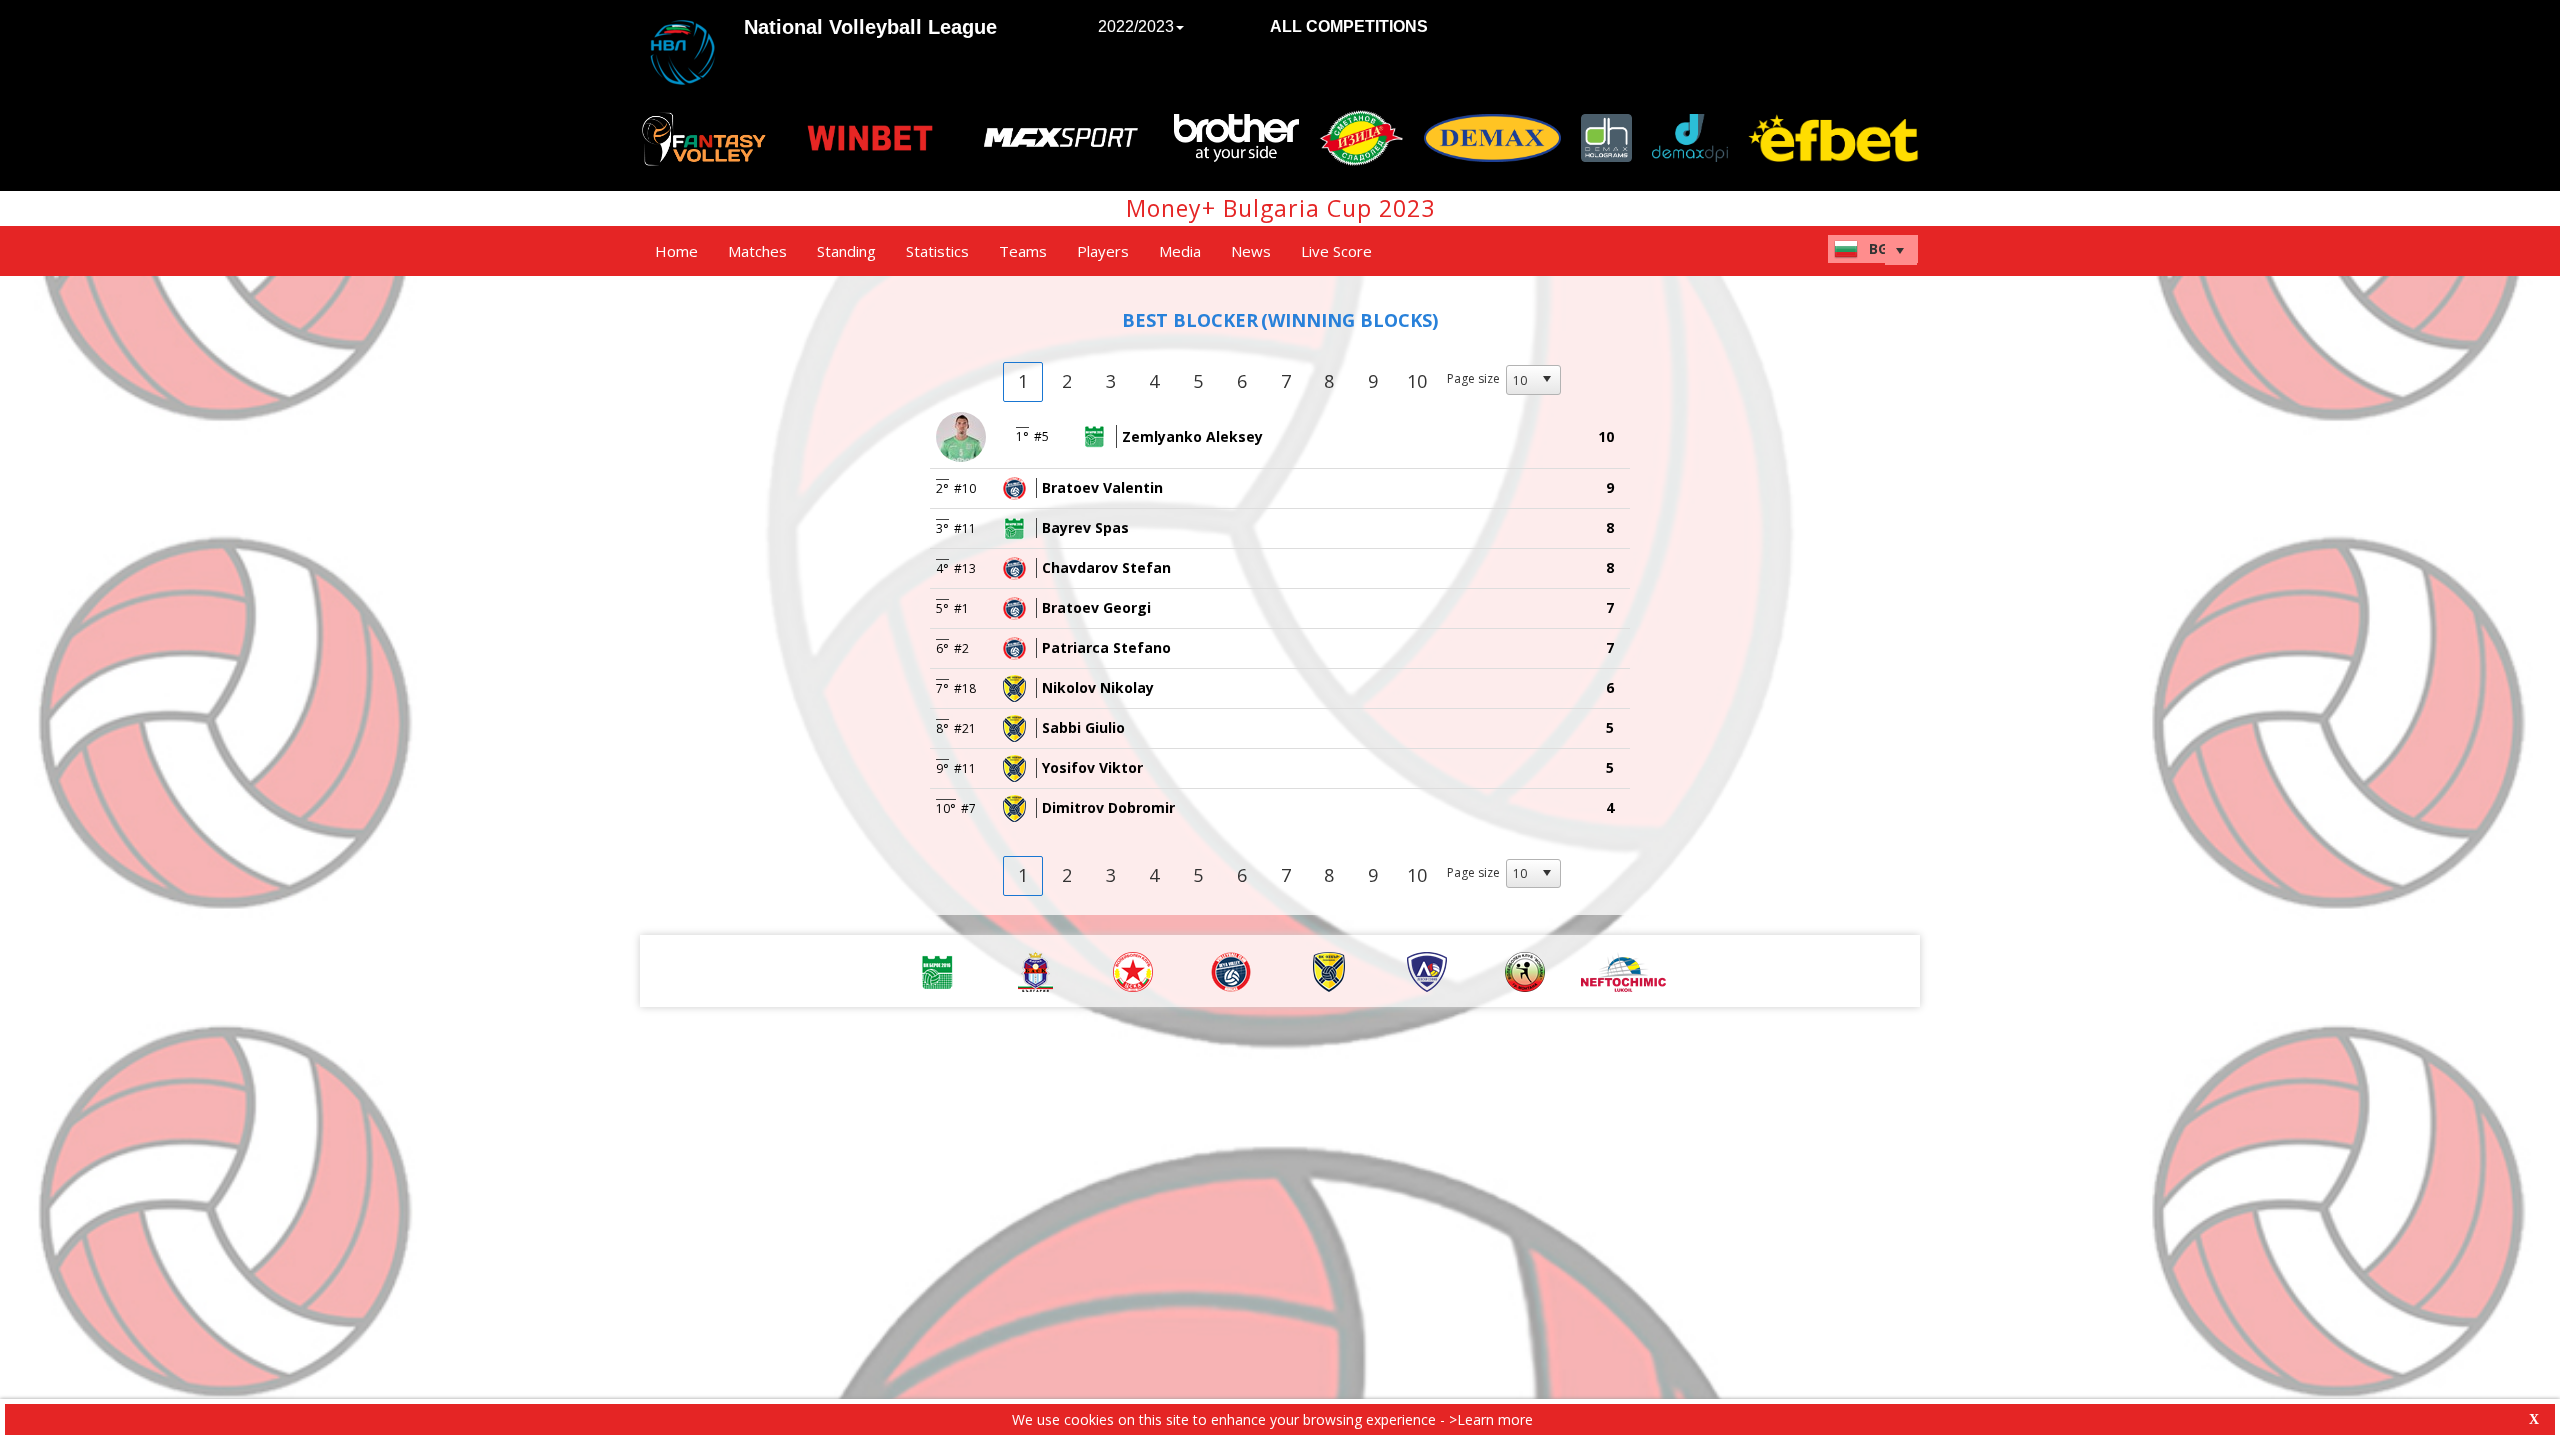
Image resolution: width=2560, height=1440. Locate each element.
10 (1417, 381)
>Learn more (1491, 1419)
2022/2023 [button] (1136, 26)
